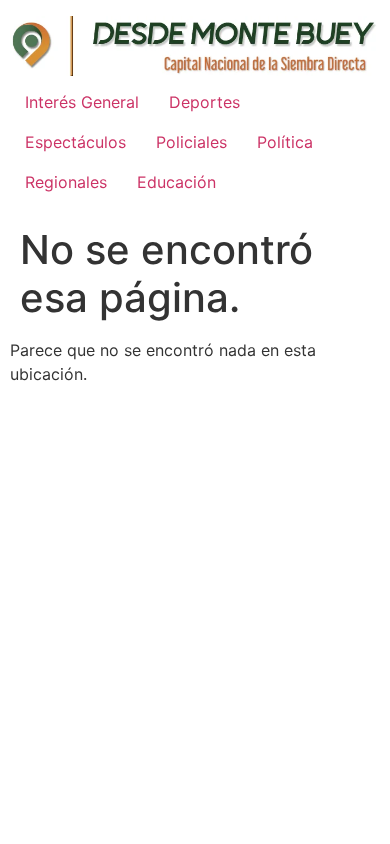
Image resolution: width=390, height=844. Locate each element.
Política (285, 142)
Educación (176, 182)
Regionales (66, 182)
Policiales (191, 142)
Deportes (204, 102)
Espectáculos (75, 142)
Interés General (82, 102)
